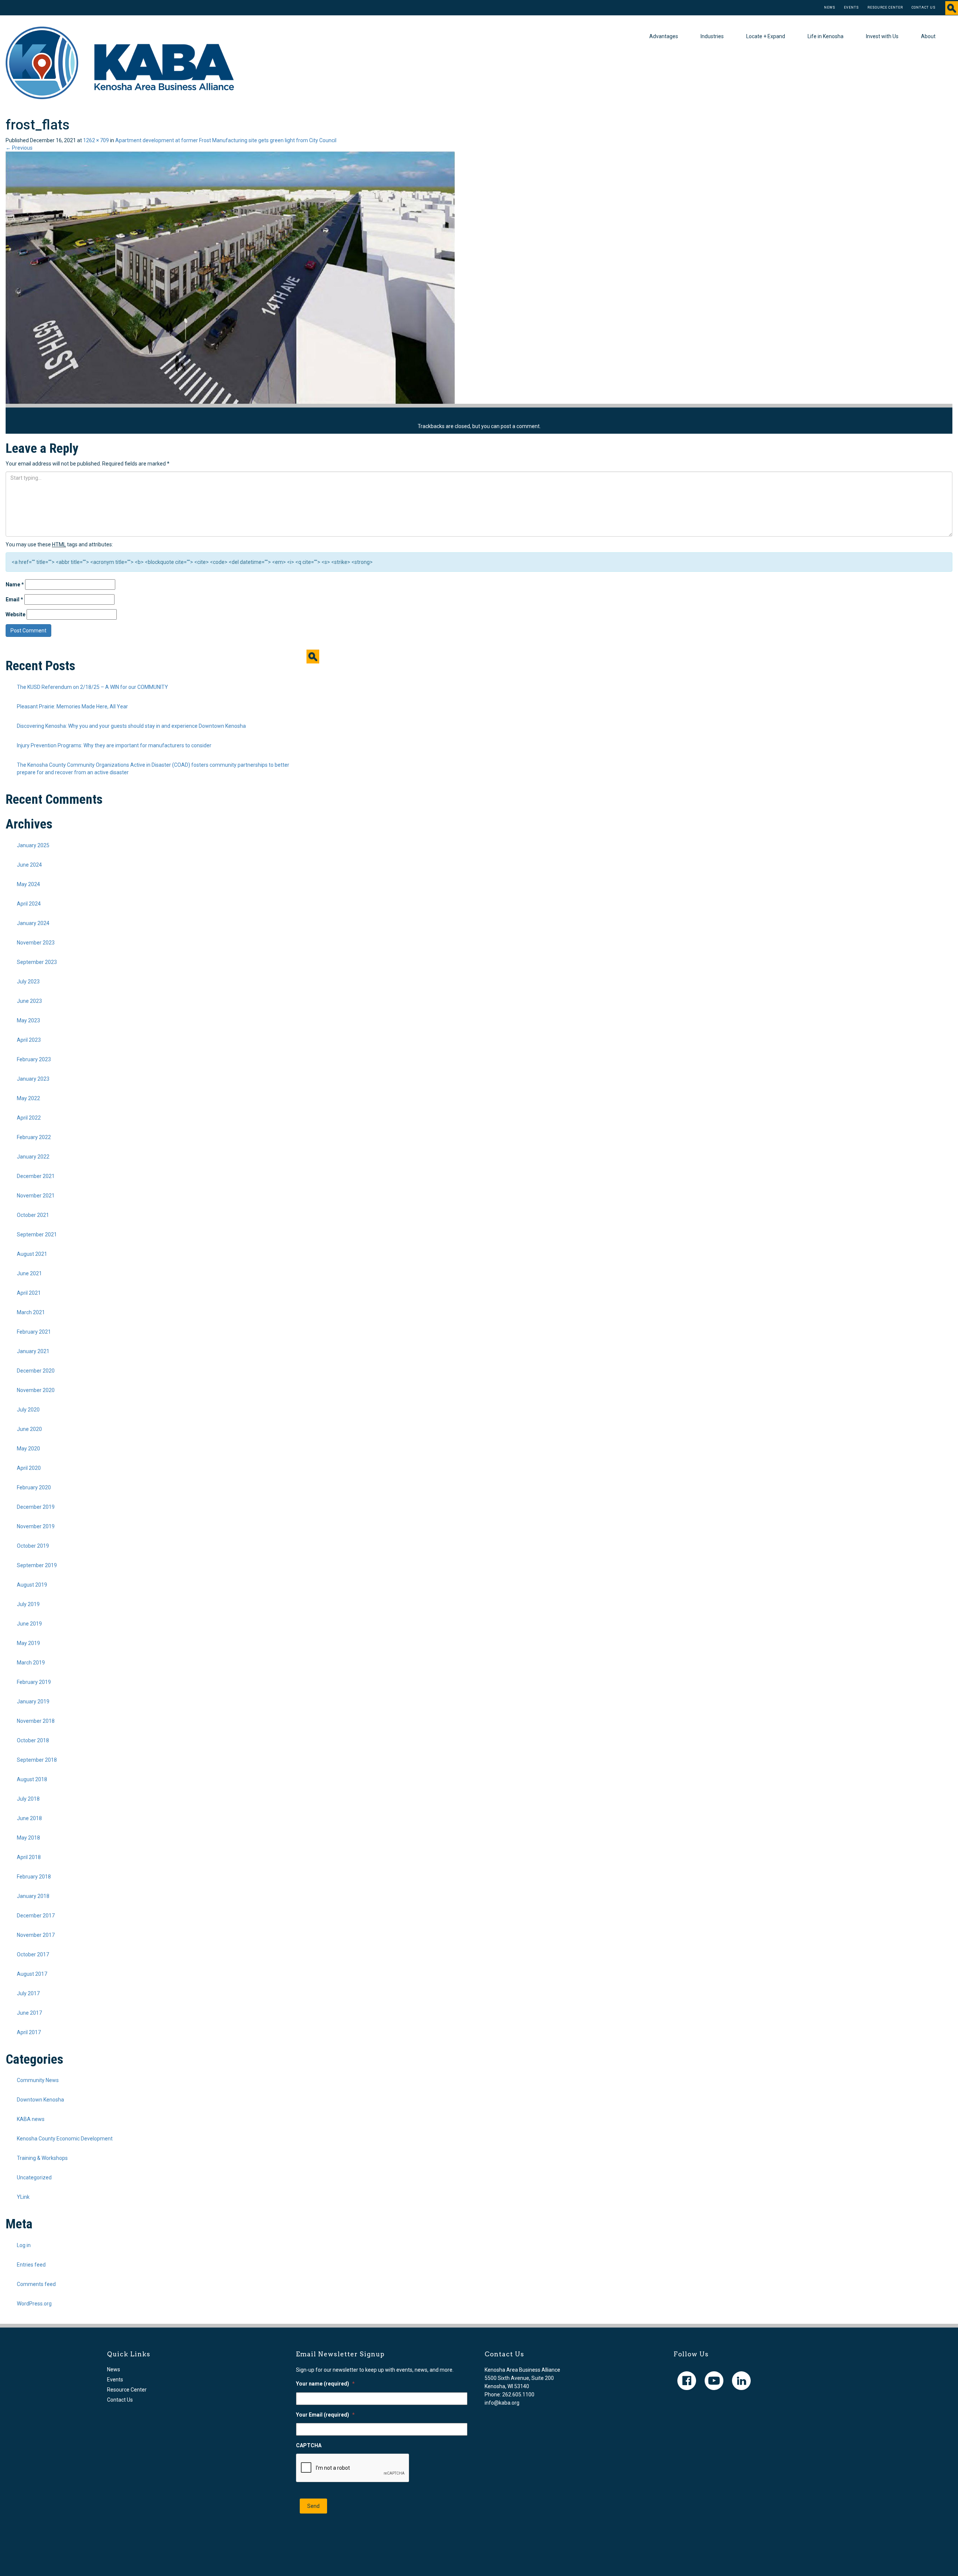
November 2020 (36, 1390)
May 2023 (28, 1020)
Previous (19, 148)
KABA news (31, 2119)
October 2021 (33, 1215)
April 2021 (29, 1293)
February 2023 (34, 1059)
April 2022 (29, 1118)
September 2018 (37, 1760)
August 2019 (32, 1585)
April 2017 (29, 2032)
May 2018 (28, 1838)
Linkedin (741, 2381)
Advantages (664, 36)
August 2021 (32, 1254)
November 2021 (36, 1196)
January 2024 (33, 923)
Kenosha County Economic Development (65, 2139)
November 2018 (36, 1721)
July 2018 (28, 1799)
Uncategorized (34, 2177)
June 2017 (29, 2013)
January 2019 (33, 1701)
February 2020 (34, 1487)
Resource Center (885, 7)
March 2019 (31, 1663)
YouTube (714, 2381)
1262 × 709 (96, 140)
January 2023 (33, 1079)
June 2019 (29, 1624)
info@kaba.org (502, 2403)
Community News (38, 2080)
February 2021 (34, 1332)
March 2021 (31, 1312)
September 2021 (37, 1234)
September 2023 (37, 962)
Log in (24, 2245)
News (830, 7)
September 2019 (37, 1565)
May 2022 (28, 1098)
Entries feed (31, 2265)
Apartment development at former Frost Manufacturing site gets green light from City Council (226, 140)
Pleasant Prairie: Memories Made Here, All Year (72, 706)
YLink (23, 2197)
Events (851, 7)
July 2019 (28, 1604)
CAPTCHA (309, 2445)
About (928, 36)
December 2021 (36, 1176)
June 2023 (29, 1001)
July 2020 (28, 1410)
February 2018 (34, 1877)
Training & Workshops (42, 2158)
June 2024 (29, 865)
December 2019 (36, 1507)
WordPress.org (34, 2304)
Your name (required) (325, 2384)
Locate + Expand (766, 36)
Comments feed (36, 2284)
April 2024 (29, 904)
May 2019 (28, 1643)
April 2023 (29, 1040)
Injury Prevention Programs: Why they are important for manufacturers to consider (114, 745)
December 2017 (36, 1916)
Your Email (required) (325, 2415)
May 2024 (28, 884)
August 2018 (32, 1779)
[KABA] (120, 62)
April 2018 (29, 1857)
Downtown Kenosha (40, 2100)
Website (16, 614)
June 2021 (29, 1273)
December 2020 (36, 1371)
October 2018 (33, 1740)
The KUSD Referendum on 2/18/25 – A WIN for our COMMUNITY (92, 687)
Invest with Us (882, 36)
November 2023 (36, 943)
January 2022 (33, 1157)
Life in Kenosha (826, 36)
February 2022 (34, 1137)
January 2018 (33, 1896)
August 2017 (32, 1974)
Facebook (687, 2381)
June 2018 (29, 1818)
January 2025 (33, 845)
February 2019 (34, 1682)
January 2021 (33, 1351)
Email (14, 599)
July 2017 (28, 1993)
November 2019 (36, 1526)
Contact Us (924, 7)
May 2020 (28, 1449)
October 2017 (33, 1954)
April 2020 (29, 1468)
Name (15, 585)
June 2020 (29, 1429)
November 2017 (36, 1935)
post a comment (520, 426)
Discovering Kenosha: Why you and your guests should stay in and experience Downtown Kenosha (131, 726)
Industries (712, 36)
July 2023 (28, 982)
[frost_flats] (230, 277)
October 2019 (33, 1546)
